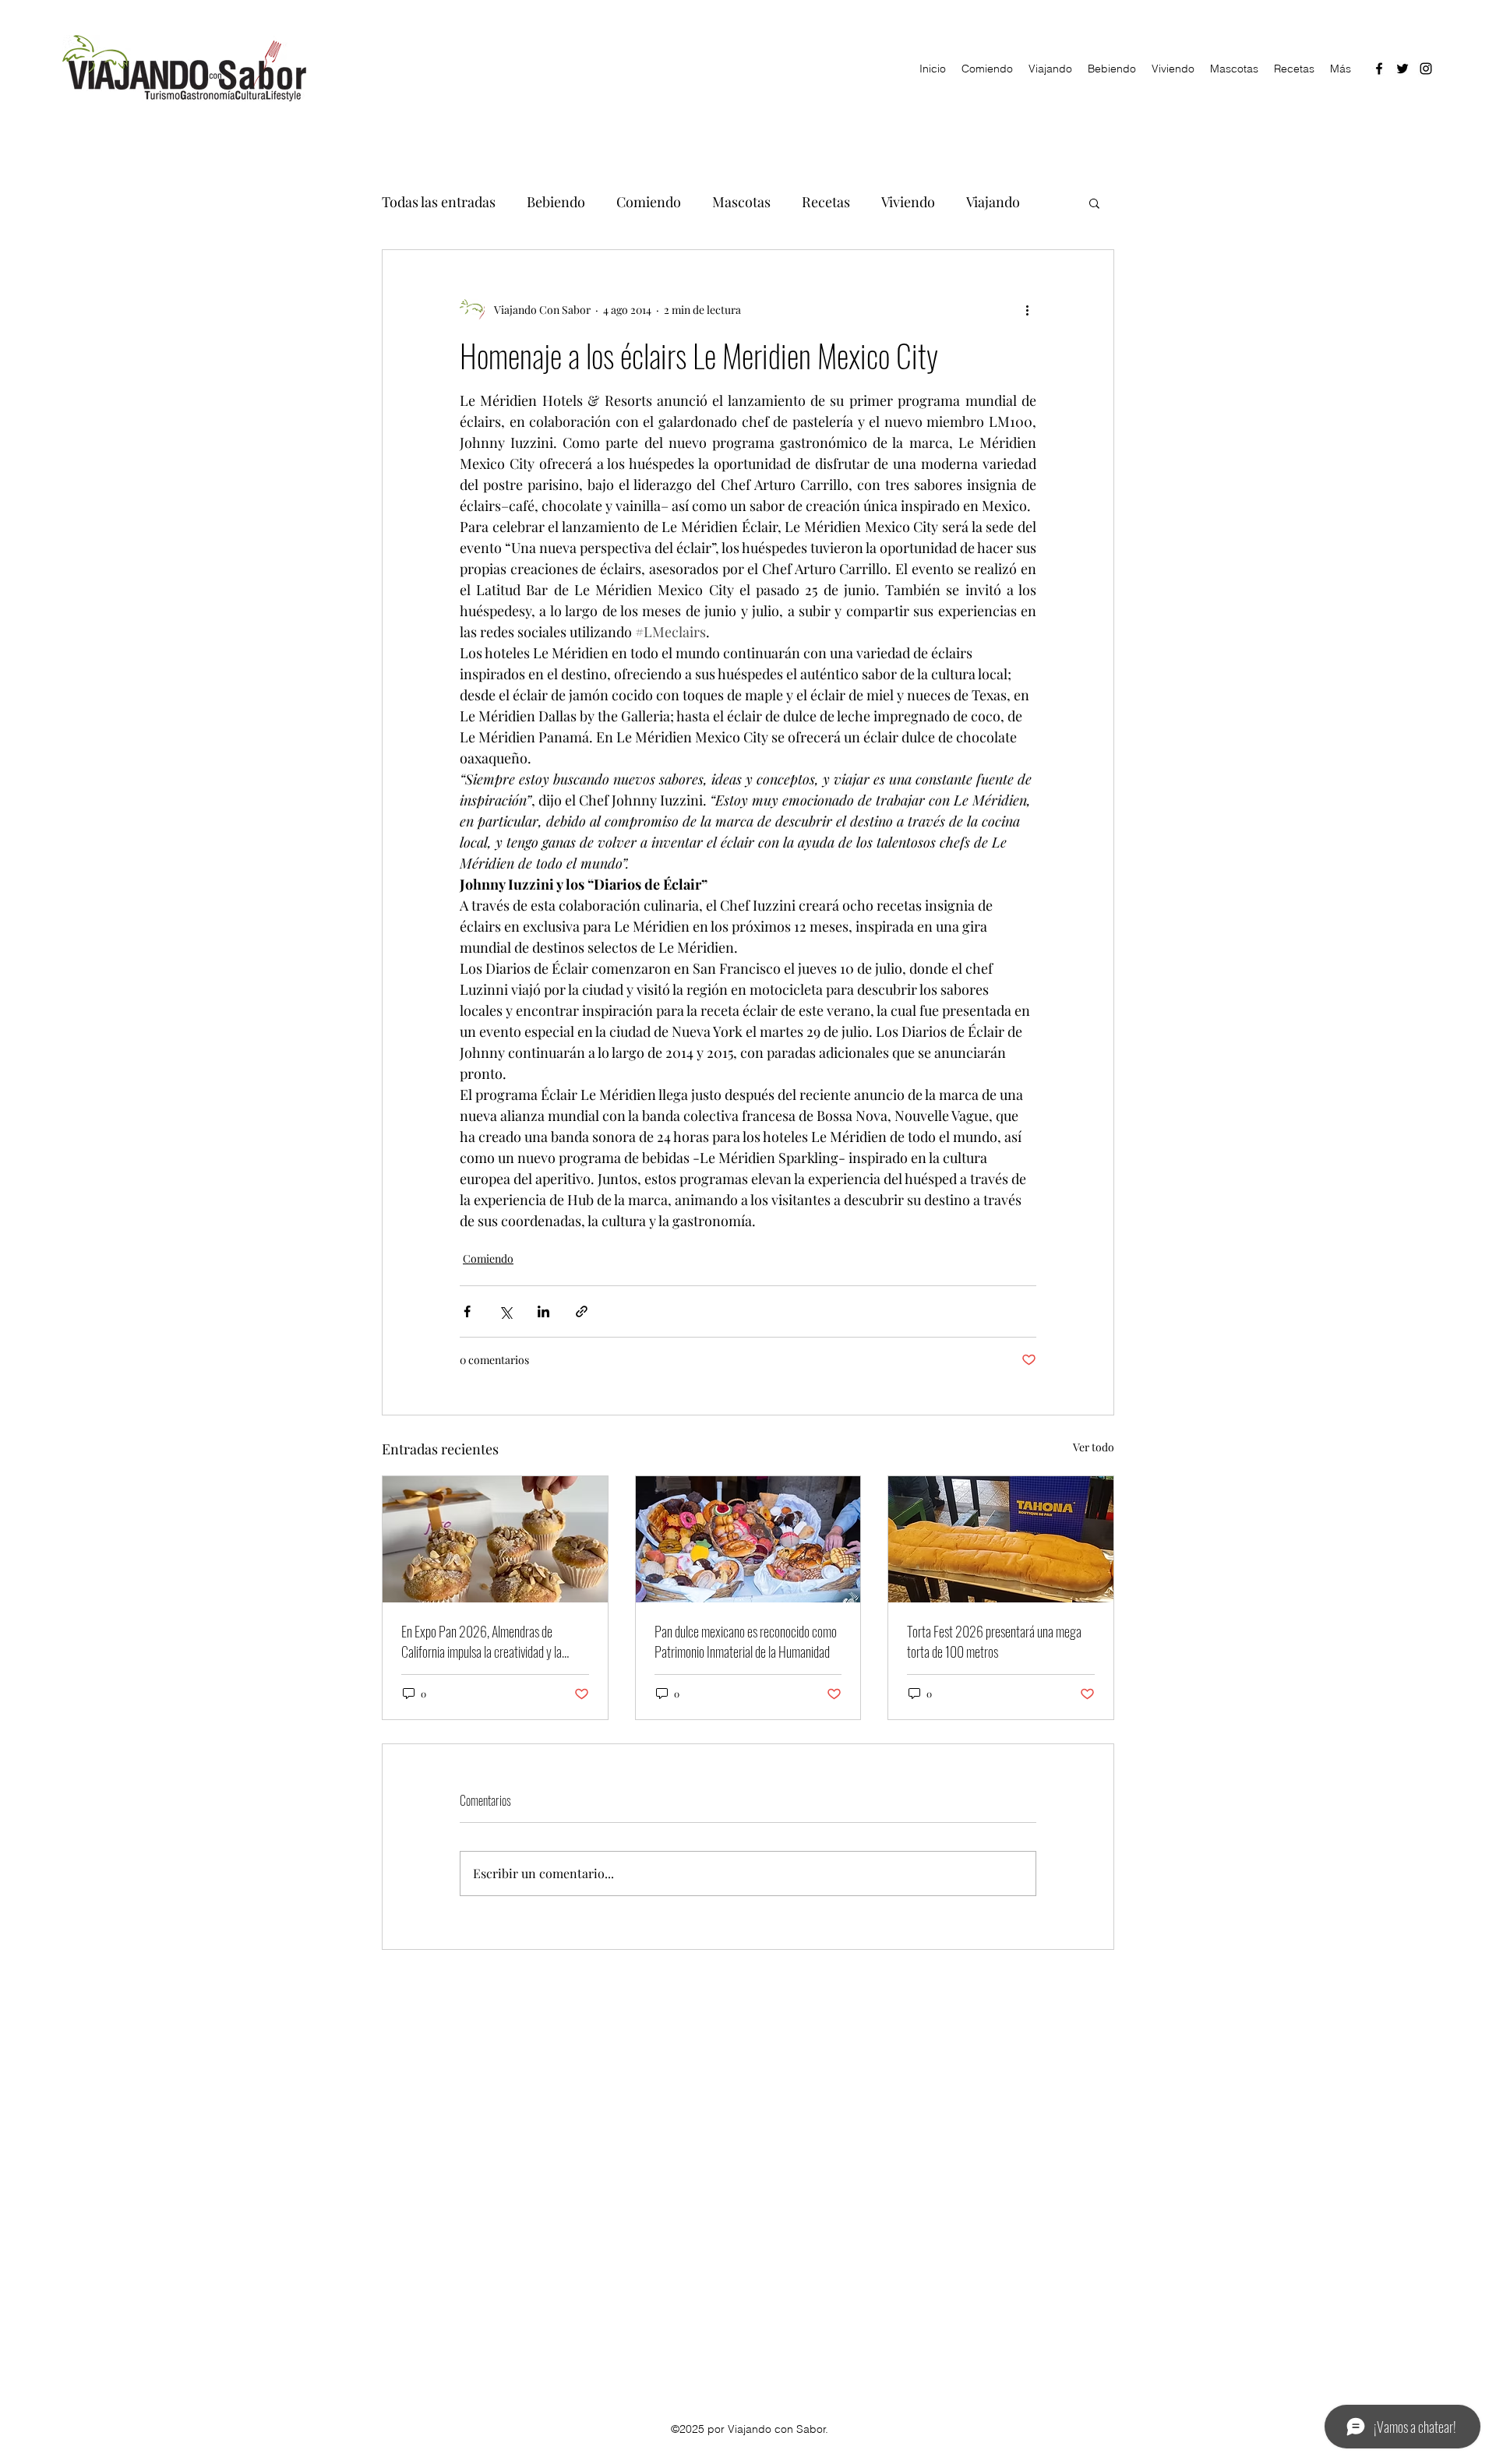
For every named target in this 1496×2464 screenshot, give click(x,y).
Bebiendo (556, 202)
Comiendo (649, 202)
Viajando (993, 202)
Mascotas (741, 202)
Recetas (826, 202)
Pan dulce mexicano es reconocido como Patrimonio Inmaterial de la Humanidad (746, 1641)
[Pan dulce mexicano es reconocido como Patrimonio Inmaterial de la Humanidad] (748, 1539)
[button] (1094, 203)
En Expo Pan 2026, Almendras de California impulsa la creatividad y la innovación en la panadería (482, 1641)
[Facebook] (1379, 69)
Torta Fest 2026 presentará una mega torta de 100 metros (994, 1641)
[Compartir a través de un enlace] (582, 1311)
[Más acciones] (1027, 309)
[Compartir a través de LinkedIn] (543, 1311)
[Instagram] (1426, 69)
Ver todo (1094, 1447)
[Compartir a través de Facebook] (467, 1311)
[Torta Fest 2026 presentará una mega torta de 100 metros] (1001, 1539)
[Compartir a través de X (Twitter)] (505, 1311)
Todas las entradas (439, 202)
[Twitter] (1402, 69)
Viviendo (908, 202)
